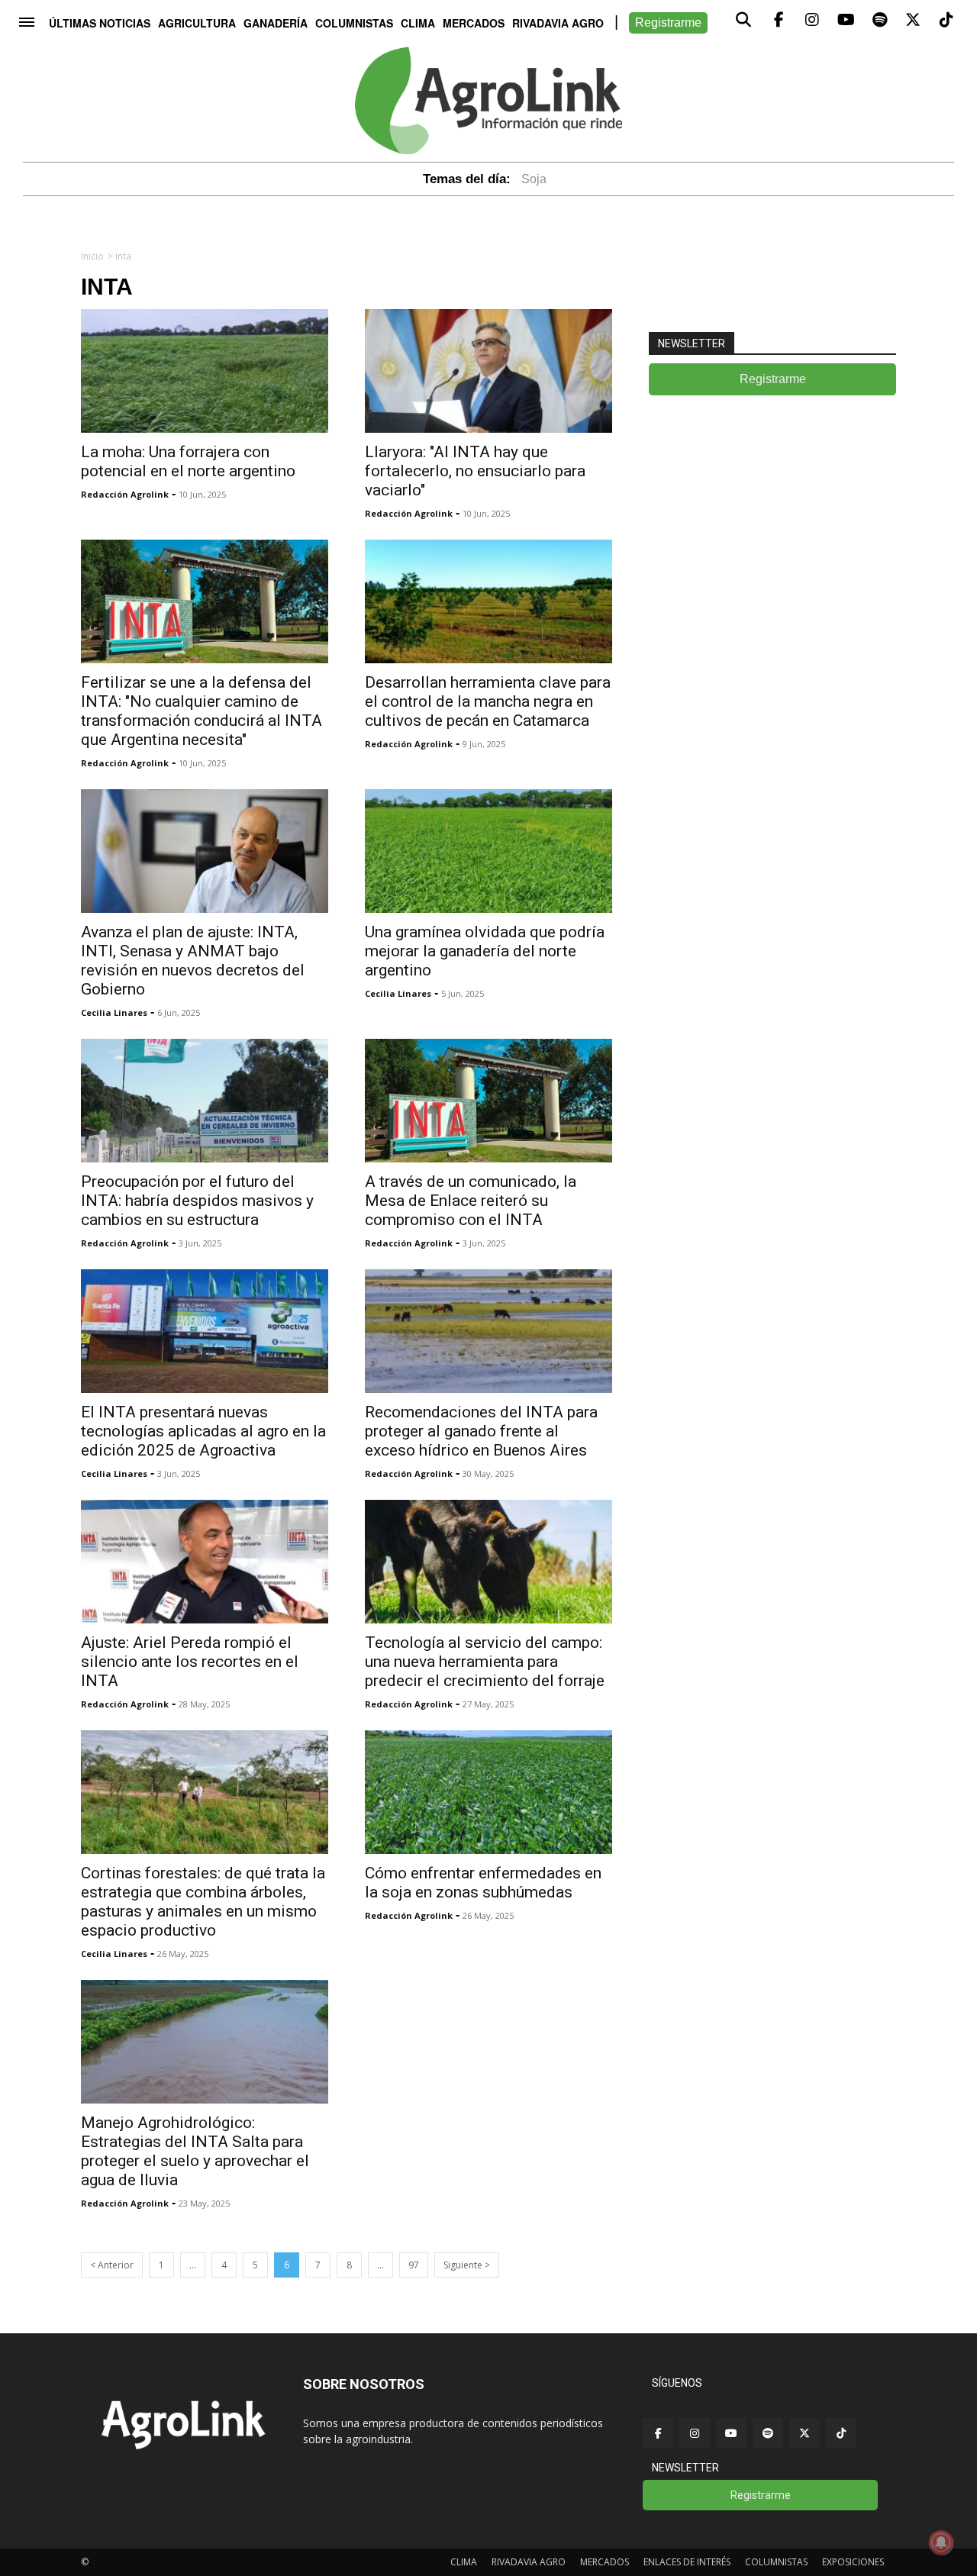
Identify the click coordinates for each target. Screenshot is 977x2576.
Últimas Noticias (100, 23)
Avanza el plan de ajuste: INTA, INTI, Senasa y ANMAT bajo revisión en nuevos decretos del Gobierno (193, 961)
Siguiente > (467, 2265)
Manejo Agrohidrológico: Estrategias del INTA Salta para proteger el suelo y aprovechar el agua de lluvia (195, 2151)
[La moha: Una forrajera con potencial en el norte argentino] (205, 371)
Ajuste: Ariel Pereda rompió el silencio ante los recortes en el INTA (190, 1662)
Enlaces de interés (687, 2562)
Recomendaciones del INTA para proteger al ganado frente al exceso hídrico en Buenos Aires (481, 1431)
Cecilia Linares (114, 1012)
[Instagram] (695, 2433)
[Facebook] (658, 2433)
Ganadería (276, 23)
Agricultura (197, 23)
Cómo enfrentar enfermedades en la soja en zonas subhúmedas (483, 1883)
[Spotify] (768, 2433)
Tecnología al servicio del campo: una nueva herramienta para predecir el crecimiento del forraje (485, 1662)
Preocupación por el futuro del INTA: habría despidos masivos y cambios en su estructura (197, 1201)
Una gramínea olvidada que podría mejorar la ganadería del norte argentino (485, 951)
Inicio (92, 256)
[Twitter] (804, 2433)
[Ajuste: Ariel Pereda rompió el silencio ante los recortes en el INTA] (205, 1562)
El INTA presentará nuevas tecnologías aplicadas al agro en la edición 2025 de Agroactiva (203, 1431)
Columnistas (354, 23)
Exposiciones (853, 2562)
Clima (418, 23)
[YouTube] (731, 2433)
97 (414, 2265)
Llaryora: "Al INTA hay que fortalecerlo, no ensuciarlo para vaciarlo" (475, 471)
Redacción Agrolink (125, 494)
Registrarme (668, 23)
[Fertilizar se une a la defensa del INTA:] (205, 601)
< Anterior (112, 2265)
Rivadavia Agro (558, 23)
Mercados (474, 23)
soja (534, 179)
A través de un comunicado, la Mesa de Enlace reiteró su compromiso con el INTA (471, 1201)
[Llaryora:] (488, 371)
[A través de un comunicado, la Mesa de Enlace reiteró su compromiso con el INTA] (488, 1101)
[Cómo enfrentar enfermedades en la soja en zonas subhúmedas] (488, 1792)
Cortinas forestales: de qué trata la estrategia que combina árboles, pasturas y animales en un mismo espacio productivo (203, 1902)
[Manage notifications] (941, 2542)
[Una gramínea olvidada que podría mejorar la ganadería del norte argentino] (488, 851)
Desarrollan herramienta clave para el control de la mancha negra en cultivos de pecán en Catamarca (488, 701)
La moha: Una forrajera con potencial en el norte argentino (188, 461)
